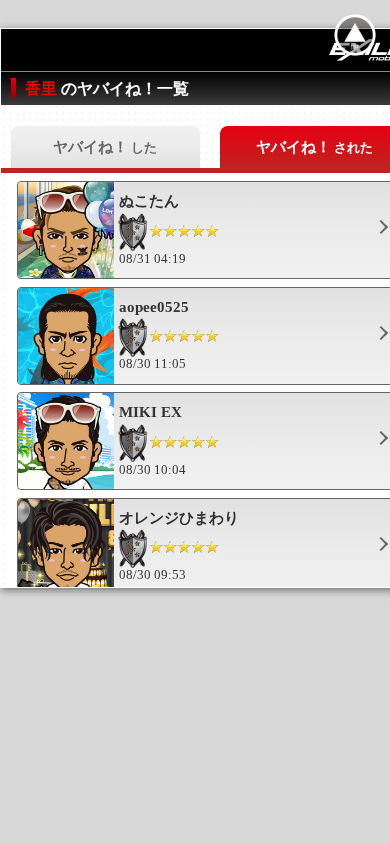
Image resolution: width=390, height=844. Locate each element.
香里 (43, 88)
